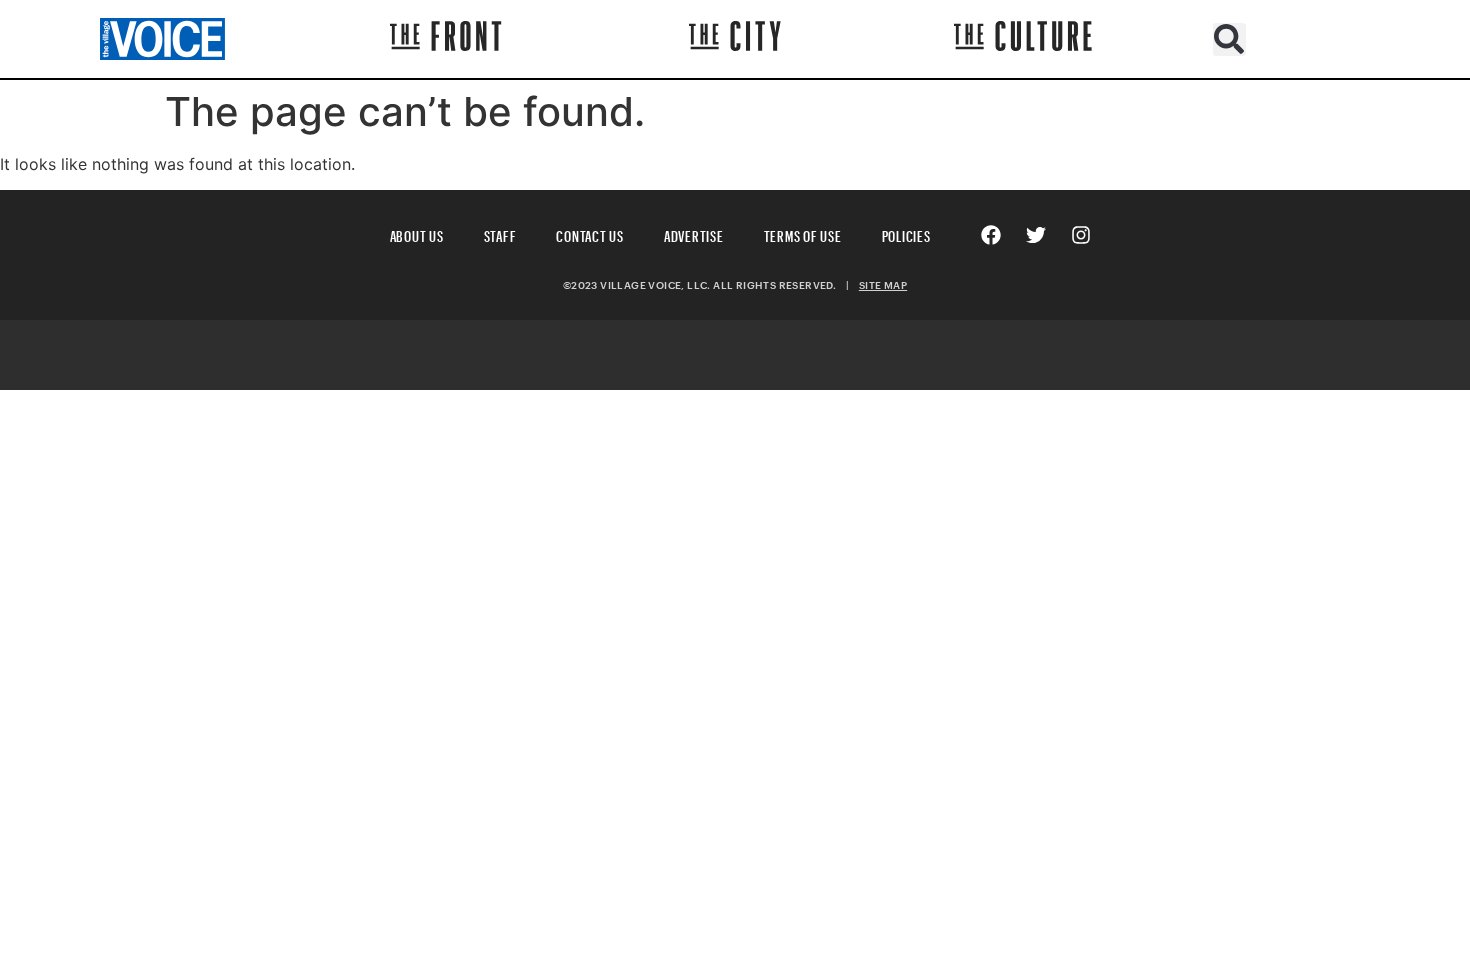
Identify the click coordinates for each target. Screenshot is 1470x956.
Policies (906, 233)
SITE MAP (883, 285)
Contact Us (590, 233)
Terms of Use (803, 233)
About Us (417, 233)
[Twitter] (1036, 235)
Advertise (694, 233)
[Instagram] (1081, 235)
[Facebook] (991, 235)
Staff (500, 233)
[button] (1229, 39)
